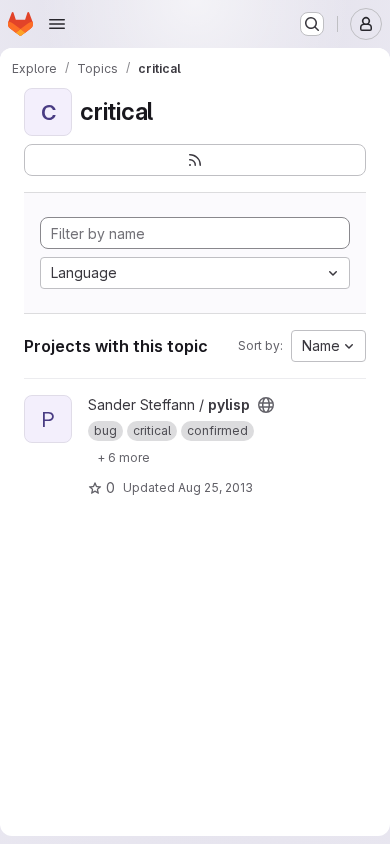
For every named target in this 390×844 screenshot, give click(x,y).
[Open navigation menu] (57, 24)
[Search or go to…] (312, 24)
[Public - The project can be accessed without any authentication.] (266, 405)
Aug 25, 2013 (215, 487)
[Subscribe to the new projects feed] (195, 160)
